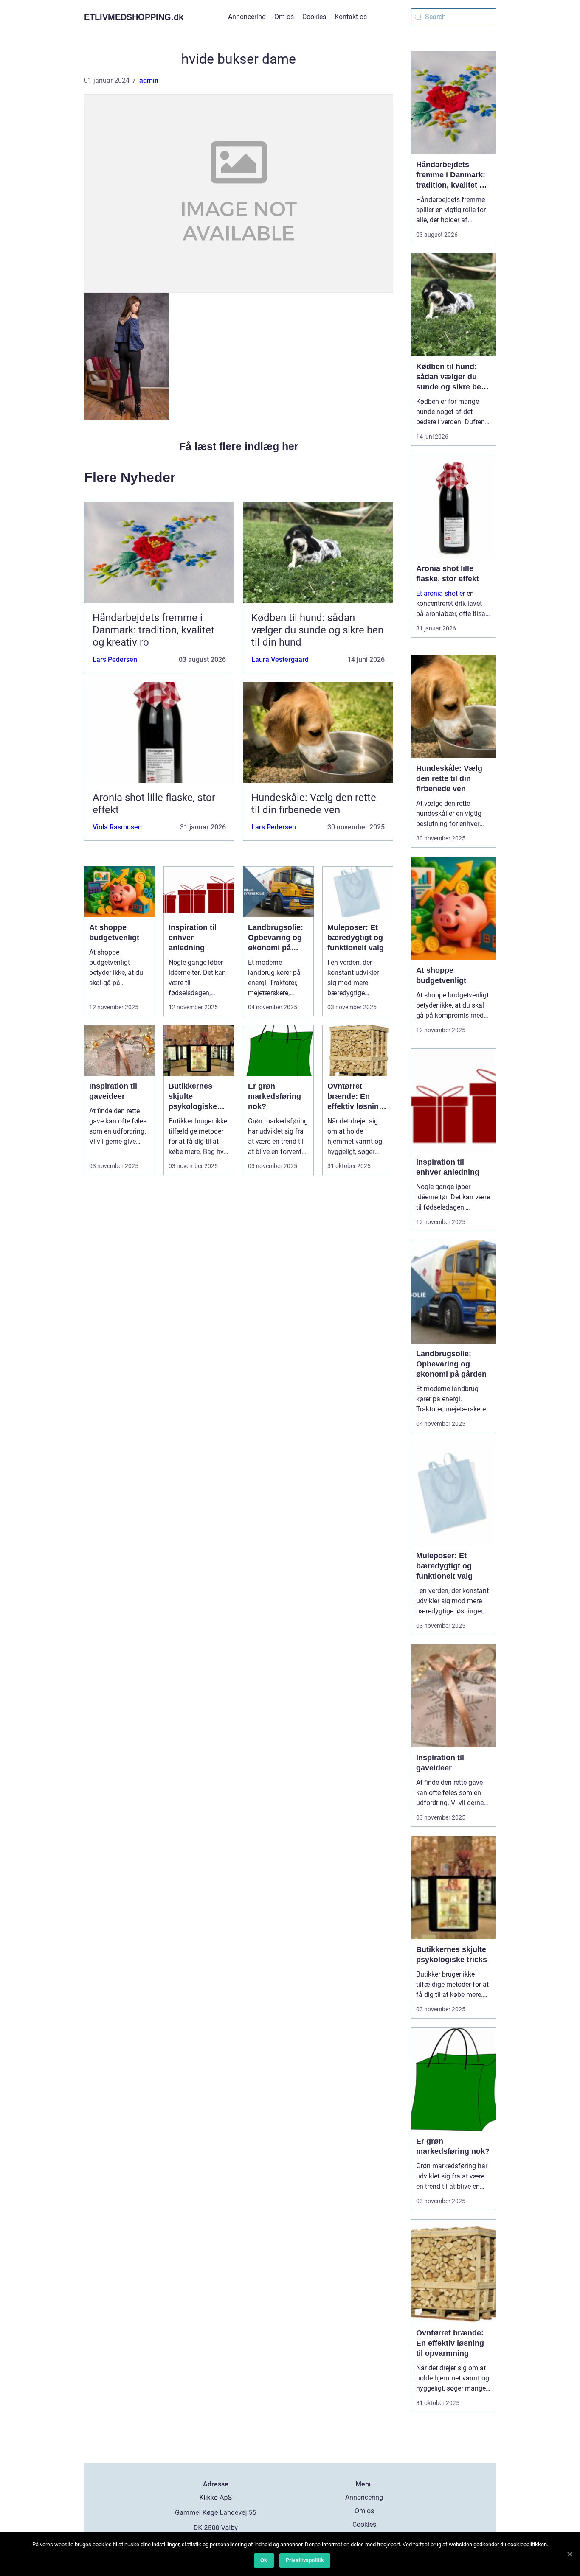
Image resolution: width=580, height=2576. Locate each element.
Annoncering (247, 17)
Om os (284, 17)
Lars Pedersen (115, 659)
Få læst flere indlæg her (239, 446)
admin (149, 80)
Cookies (314, 17)
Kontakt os (351, 17)
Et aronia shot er (441, 593)
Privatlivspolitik (305, 2560)
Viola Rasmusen (117, 827)
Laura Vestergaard (280, 659)
